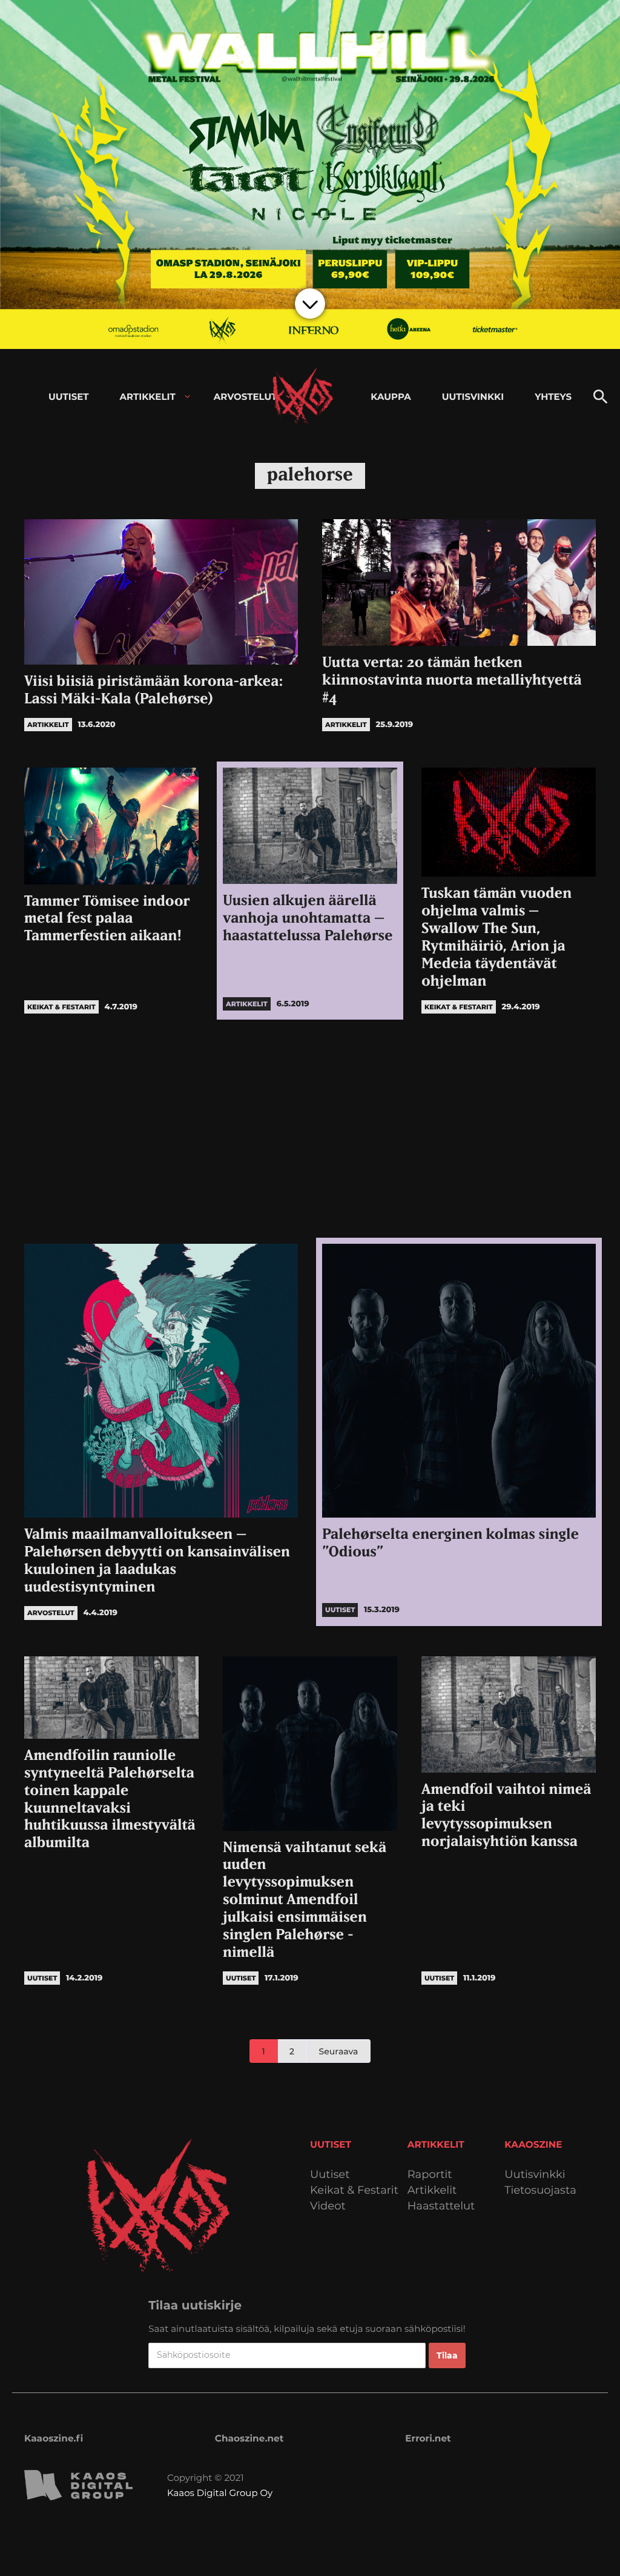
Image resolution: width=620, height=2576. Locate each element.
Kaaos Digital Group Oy (220, 2493)
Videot (328, 2206)
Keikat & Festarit (354, 2190)
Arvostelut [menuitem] (246, 397)
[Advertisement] (310, 1129)
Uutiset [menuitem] (69, 397)
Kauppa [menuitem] (391, 397)
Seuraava (339, 2051)
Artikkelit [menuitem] (148, 397)
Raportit (430, 2175)
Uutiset (330, 2175)
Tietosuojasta (540, 2190)
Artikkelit (432, 2190)
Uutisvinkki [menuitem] (473, 397)
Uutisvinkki (535, 2175)
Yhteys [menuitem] (553, 397)
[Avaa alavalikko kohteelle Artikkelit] (187, 397)
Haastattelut (441, 2206)
